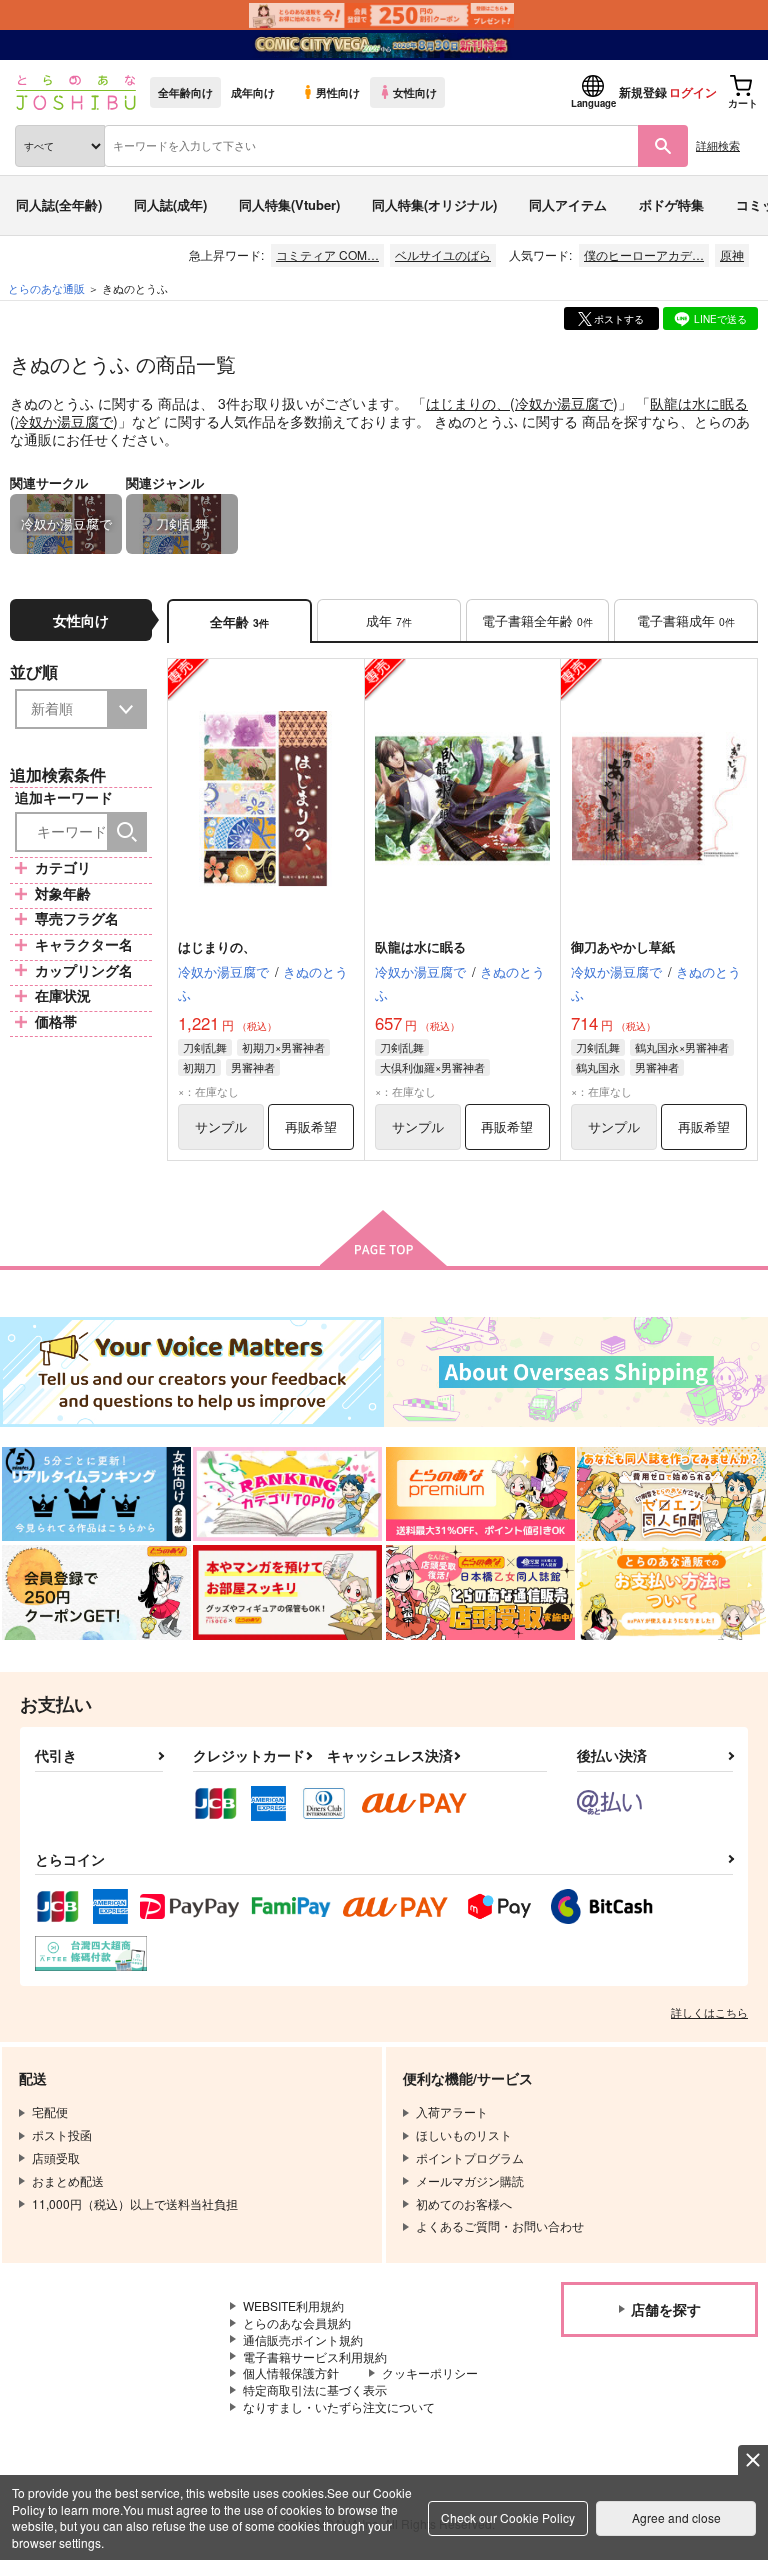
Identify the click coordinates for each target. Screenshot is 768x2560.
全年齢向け (185, 92)
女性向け (415, 92)
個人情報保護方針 (291, 2372)
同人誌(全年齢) (59, 204)
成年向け (253, 92)
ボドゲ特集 (671, 204)
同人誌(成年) (170, 204)
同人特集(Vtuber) (289, 204)
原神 (732, 254)
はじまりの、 (468, 403)
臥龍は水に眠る (699, 403)
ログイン (693, 92)
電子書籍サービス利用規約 (315, 2356)
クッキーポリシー (430, 2372)
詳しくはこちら (709, 2012)
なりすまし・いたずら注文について (339, 2406)
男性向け (338, 92)
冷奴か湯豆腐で (564, 403)
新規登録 (643, 92)
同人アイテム (568, 204)
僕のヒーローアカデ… (644, 254)
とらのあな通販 (46, 288)
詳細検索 (718, 145)
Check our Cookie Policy (508, 2517)
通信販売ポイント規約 (303, 2339)
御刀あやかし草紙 (623, 946)
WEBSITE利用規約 (293, 2305)
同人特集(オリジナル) (434, 204)
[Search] (127, 832)
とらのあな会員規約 (297, 2322)
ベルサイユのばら (443, 254)
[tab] (389, 621)
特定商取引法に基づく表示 (315, 2389)
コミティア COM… (327, 254)
